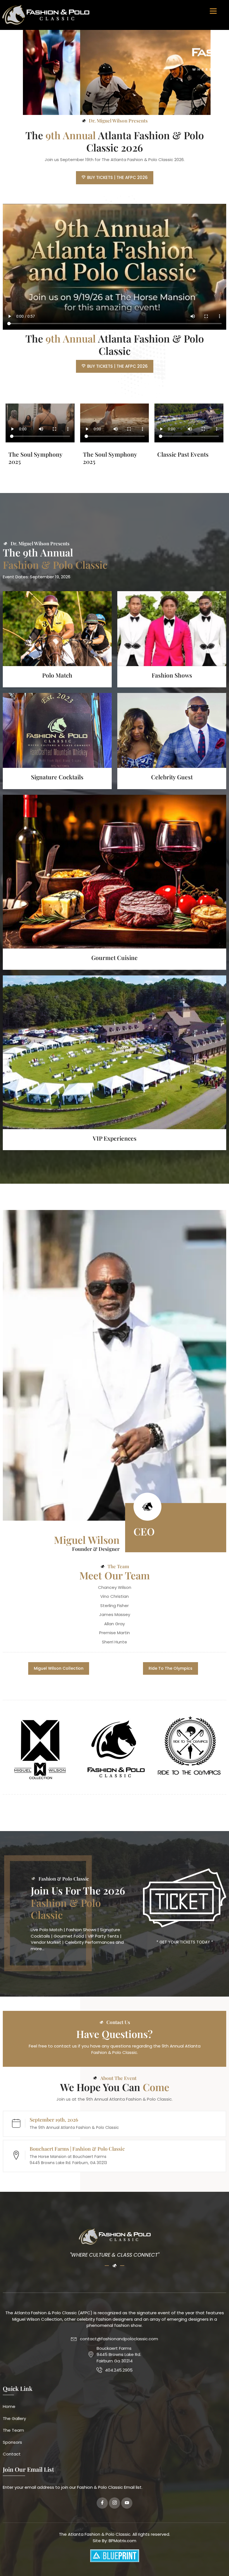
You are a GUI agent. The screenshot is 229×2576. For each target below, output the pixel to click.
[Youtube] (127, 2503)
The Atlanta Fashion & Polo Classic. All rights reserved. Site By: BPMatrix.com (115, 2537)
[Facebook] (102, 2503)
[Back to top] (216, 2563)
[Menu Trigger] (213, 10)
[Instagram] (115, 2503)
